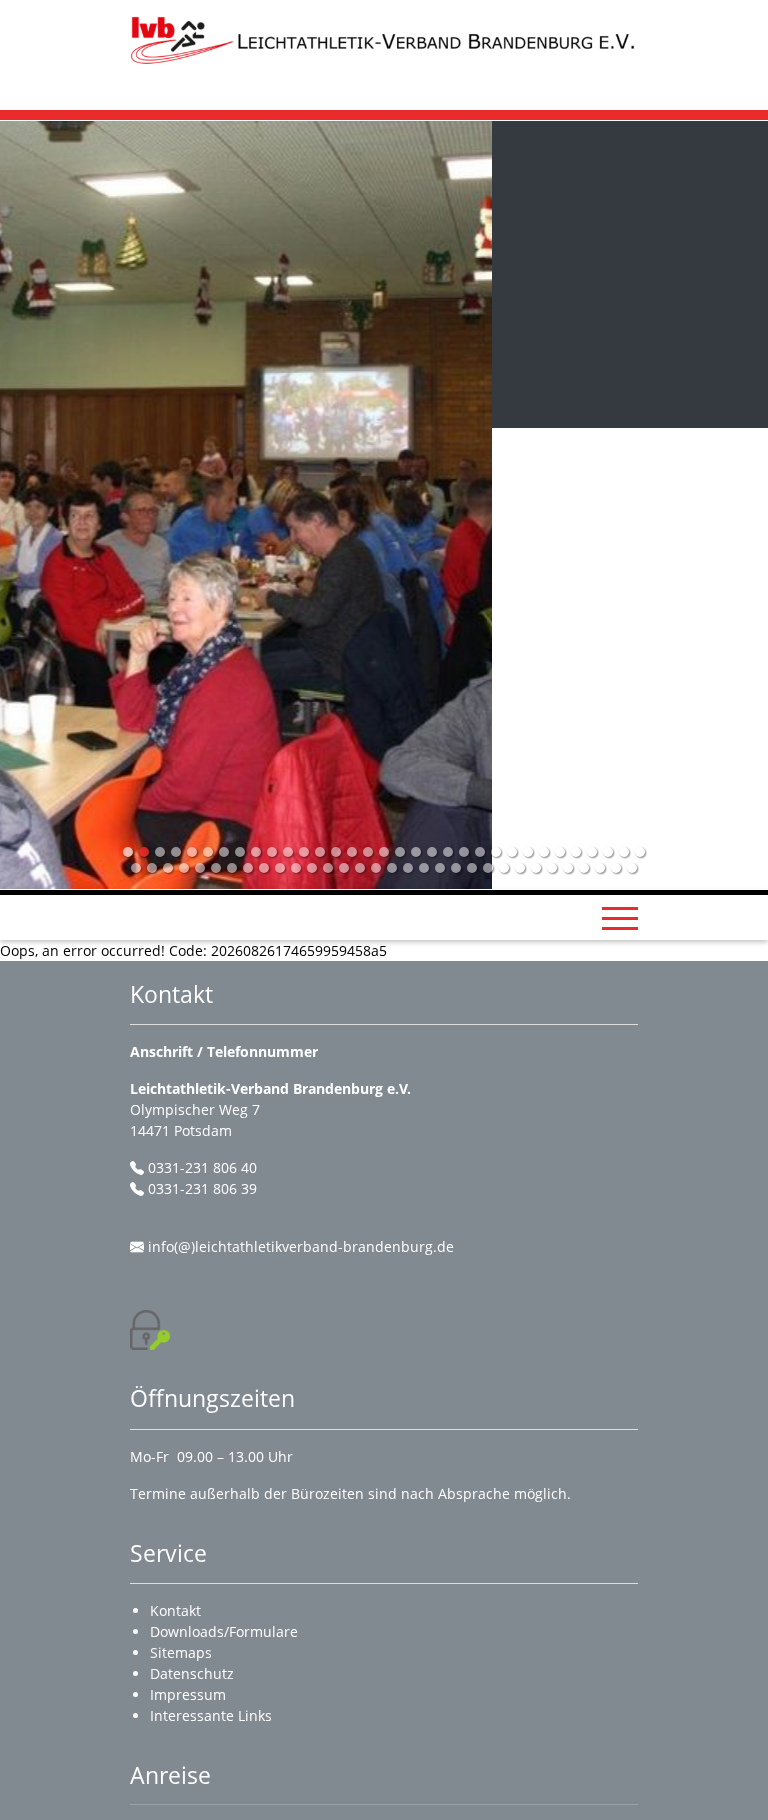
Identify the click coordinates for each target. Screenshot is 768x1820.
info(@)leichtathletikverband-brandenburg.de (301, 1246)
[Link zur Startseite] (384, 39)
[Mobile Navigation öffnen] (620, 918)
